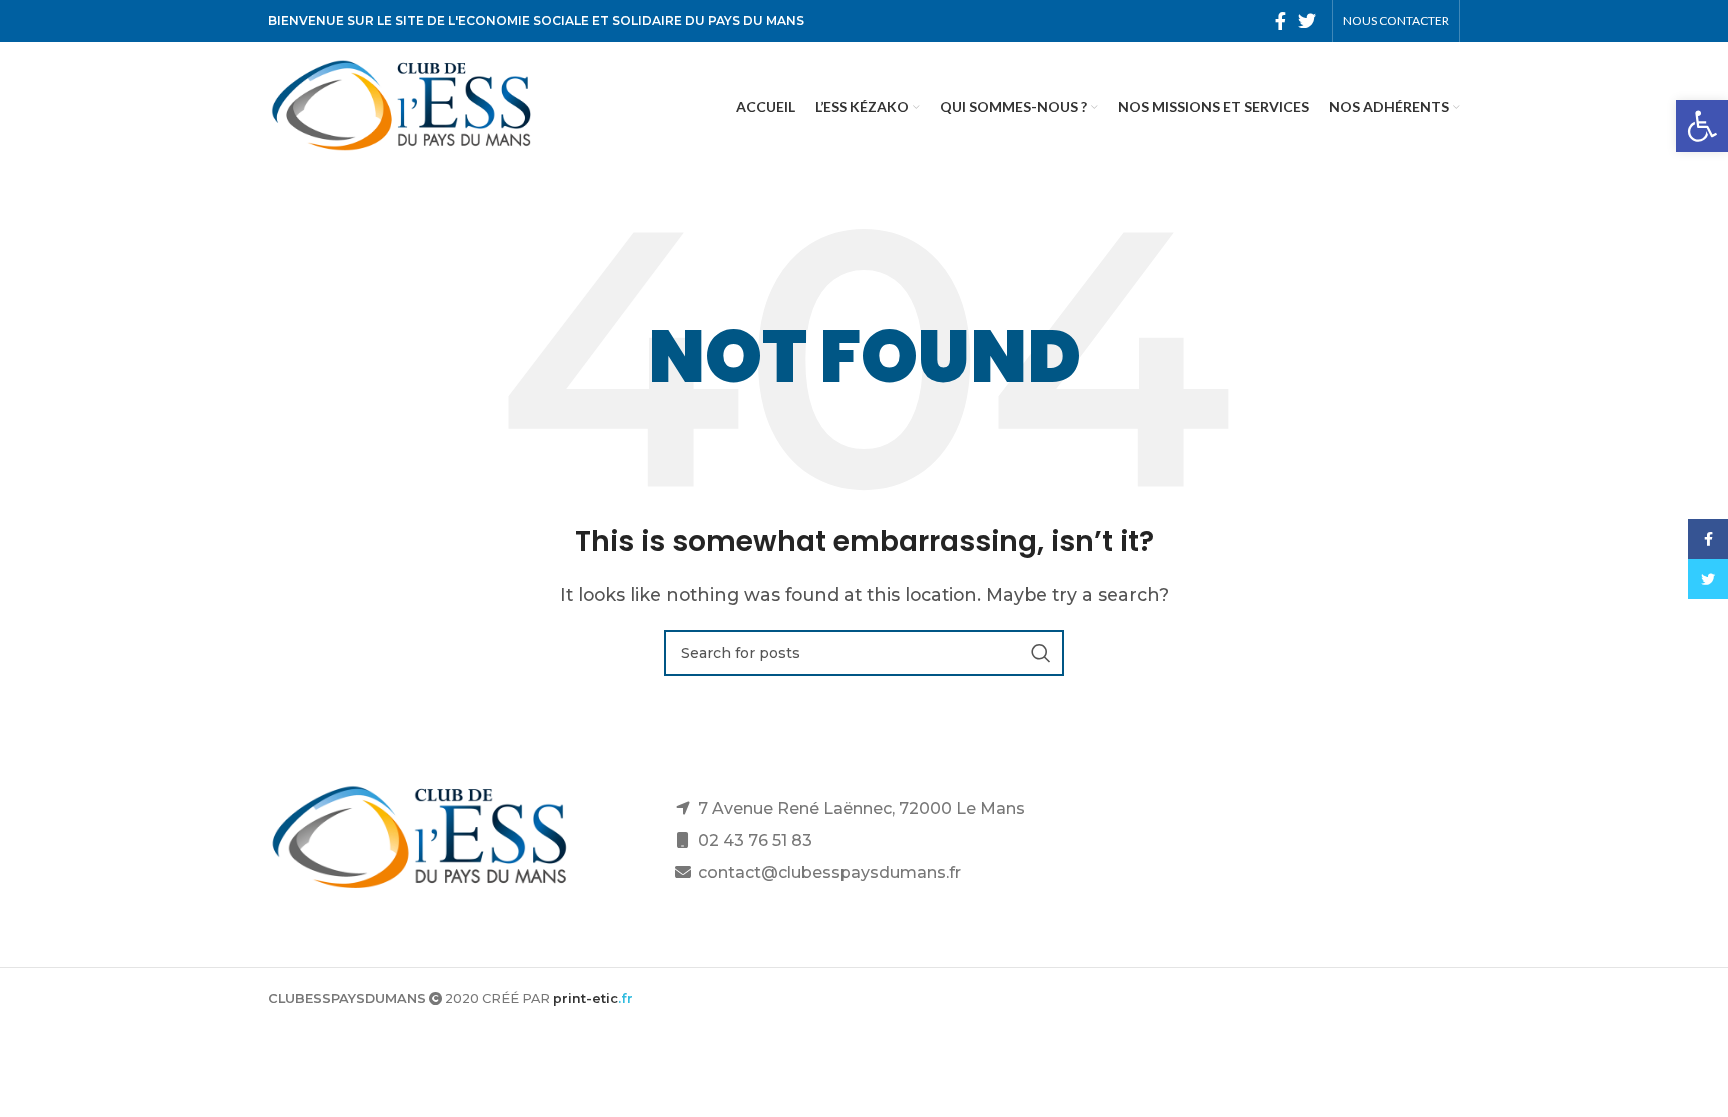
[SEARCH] (1041, 653)
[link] (1702, 126)
